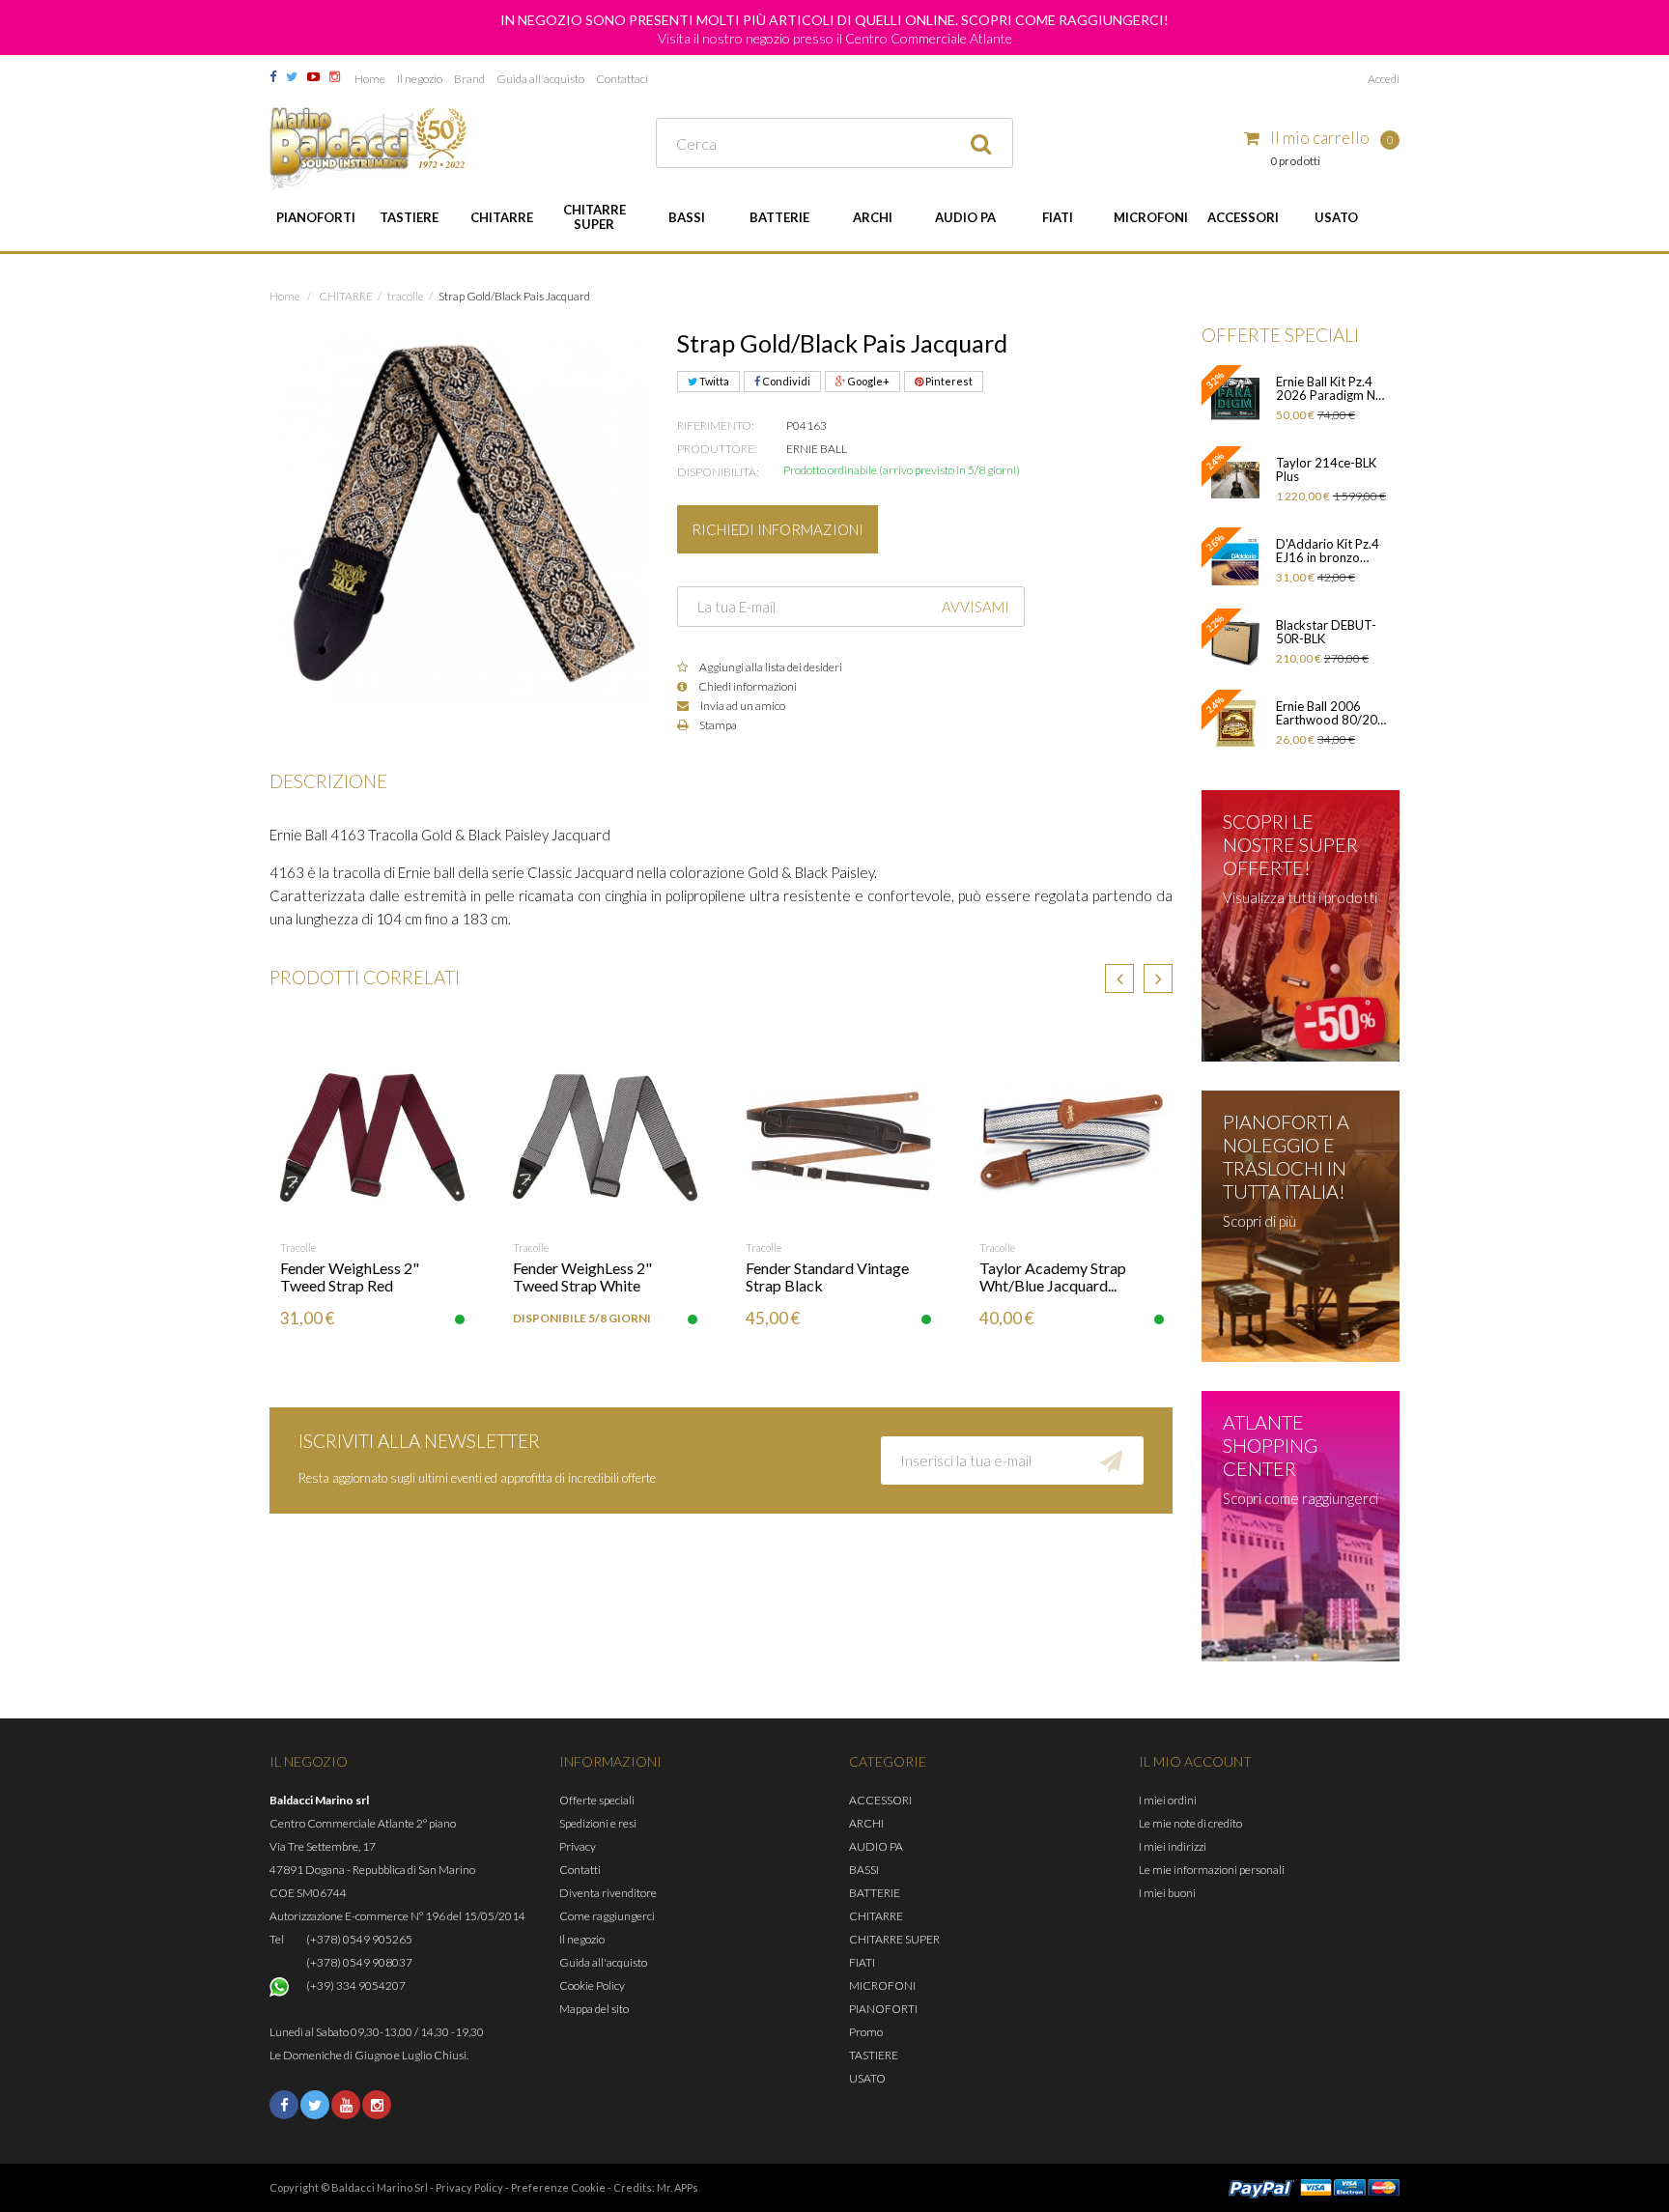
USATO (1336, 217)
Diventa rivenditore (608, 1893)
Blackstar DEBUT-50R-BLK (1326, 632)
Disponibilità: (718, 472)
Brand (469, 79)
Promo (866, 2032)
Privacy (578, 1846)
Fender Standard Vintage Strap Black (827, 1276)
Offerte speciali (597, 1800)
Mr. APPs (678, 2187)
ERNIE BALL (817, 449)
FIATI (1058, 217)
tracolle (298, 1248)
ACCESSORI (1243, 217)
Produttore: (717, 449)
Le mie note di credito (1190, 1823)
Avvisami (976, 607)
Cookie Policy (592, 1985)
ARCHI (873, 217)
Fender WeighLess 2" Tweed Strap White (582, 1276)
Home (370, 79)
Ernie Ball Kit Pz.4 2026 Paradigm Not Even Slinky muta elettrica (1332, 388)
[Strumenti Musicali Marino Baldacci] (369, 149)
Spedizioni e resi (598, 1823)
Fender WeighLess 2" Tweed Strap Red (350, 1276)
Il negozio (420, 79)
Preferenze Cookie (558, 2187)
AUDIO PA (965, 217)
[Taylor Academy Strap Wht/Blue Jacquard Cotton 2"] (1072, 1137)
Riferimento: (716, 425)
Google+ (867, 381)
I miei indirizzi (1173, 1846)
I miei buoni (1167, 1893)
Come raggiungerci (607, 1916)
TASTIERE (409, 217)
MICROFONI (1151, 217)
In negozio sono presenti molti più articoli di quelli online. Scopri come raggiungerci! (834, 20)
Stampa (717, 725)
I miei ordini (1168, 1800)
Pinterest (948, 381)
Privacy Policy (469, 2187)
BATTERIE (779, 217)
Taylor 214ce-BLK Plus (1326, 469)
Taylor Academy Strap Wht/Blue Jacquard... (1053, 1276)
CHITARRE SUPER (594, 217)
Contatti (580, 1870)
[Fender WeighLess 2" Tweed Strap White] (605, 1137)
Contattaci (622, 79)
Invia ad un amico (742, 706)
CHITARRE (502, 217)
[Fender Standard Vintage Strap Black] (838, 1137)
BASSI (687, 217)
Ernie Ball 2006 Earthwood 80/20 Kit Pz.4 (1327, 713)
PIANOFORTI (316, 217)
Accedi (1384, 79)
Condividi (785, 381)
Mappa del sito (594, 2009)
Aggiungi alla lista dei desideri (770, 667)
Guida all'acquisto (540, 79)
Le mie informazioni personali (1212, 1870)
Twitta (713, 381)
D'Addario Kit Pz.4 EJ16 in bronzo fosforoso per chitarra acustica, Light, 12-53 (1328, 551)
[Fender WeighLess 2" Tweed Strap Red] (372, 1137)
